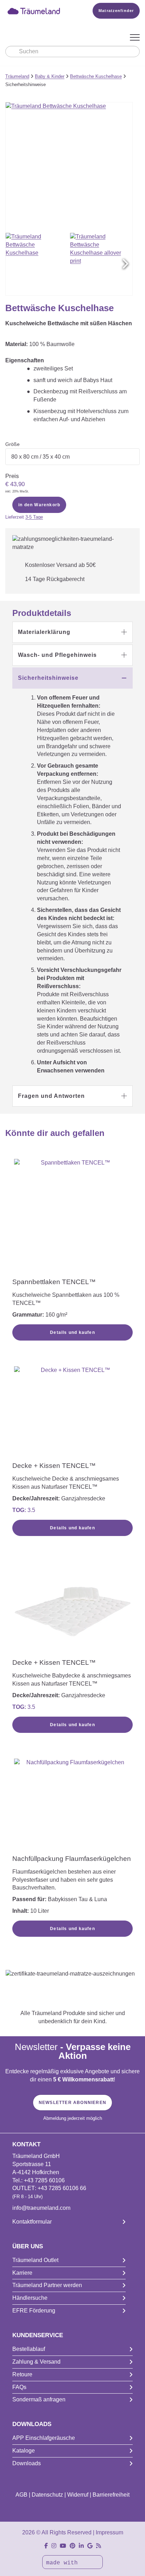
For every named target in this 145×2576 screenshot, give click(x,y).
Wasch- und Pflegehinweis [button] (57, 655)
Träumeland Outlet (35, 2260)
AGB (21, 2495)
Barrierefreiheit (111, 2495)
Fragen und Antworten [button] (51, 1096)
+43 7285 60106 (44, 2180)
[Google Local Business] (90, 2546)
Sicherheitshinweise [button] (48, 678)
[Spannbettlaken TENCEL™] (72, 1217)
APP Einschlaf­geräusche (44, 2438)
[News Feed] (99, 2546)
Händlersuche (30, 2298)
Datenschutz (47, 2495)
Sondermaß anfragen (39, 2399)
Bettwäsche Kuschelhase (96, 76)
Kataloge (24, 2451)
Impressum (109, 2532)
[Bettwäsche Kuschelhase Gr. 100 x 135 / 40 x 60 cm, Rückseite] (101, 264)
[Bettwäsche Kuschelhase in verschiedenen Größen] (37, 264)
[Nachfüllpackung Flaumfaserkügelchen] (72, 1806)
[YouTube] (63, 2546)
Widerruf (78, 2495)
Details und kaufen (72, 1332)
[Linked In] (81, 2546)
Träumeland (17, 76)
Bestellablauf (29, 2349)
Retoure (22, 2374)
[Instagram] (54, 2546)
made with (64, 2563)
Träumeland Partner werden (47, 2285)
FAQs (19, 2387)
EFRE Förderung (34, 2311)
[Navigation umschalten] (135, 38)
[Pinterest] (72, 2546)
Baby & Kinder (50, 76)
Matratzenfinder (116, 11)
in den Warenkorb (39, 505)
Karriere (22, 2273)
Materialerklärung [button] (44, 632)
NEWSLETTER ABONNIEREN (72, 2103)
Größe (12, 444)
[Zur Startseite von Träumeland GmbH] (39, 11)
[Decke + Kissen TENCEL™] (72, 1413)
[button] (125, 264)
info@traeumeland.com (41, 2208)
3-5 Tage (34, 517)
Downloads (27, 2463)
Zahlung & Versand (36, 2362)
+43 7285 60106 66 (62, 2188)
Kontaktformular (32, 2222)
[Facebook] (46, 2546)
